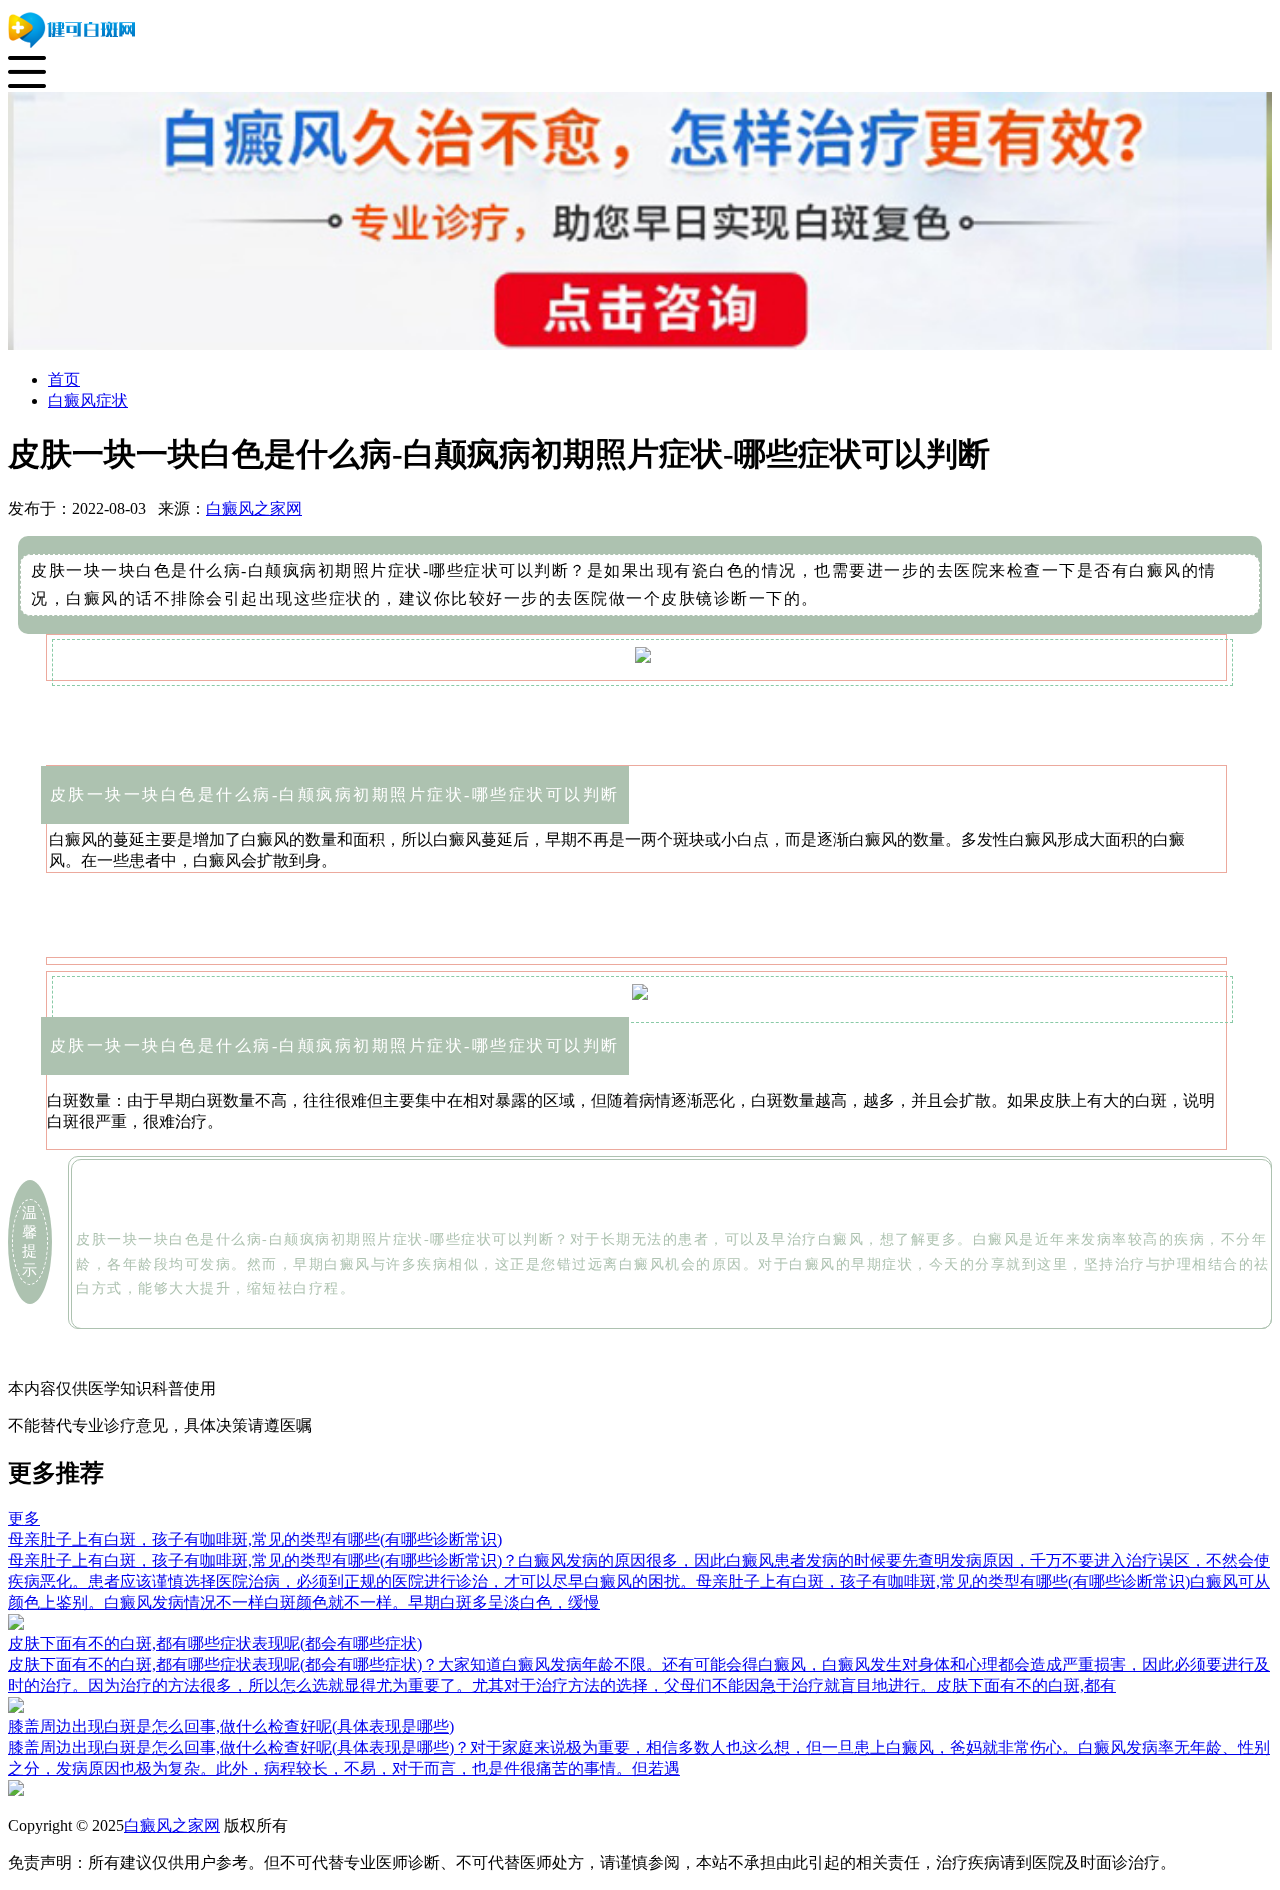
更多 (24, 1518)
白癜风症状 (88, 400)
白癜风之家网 (254, 508)
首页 (64, 379)
